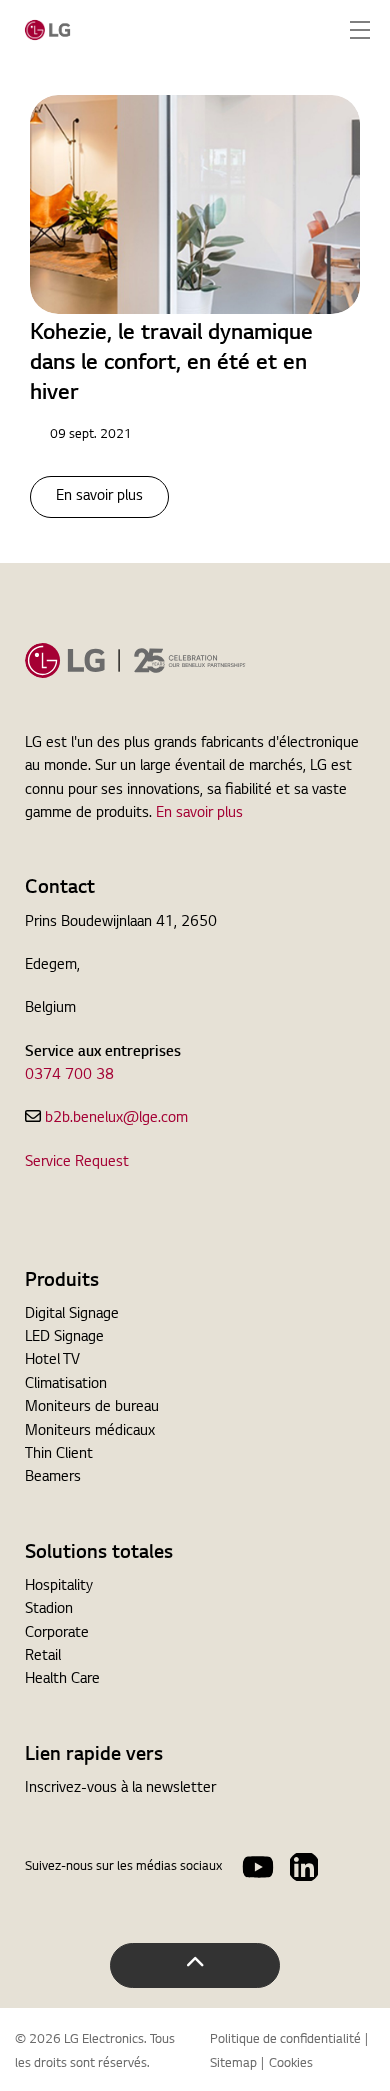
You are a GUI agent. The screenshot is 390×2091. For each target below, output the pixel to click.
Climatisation (66, 1385)
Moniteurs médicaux (90, 1432)
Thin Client (59, 1455)
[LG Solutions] (47, 30)
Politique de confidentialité (285, 2040)
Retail (43, 1657)
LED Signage (64, 1338)
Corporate (57, 1634)
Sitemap (233, 2064)
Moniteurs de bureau (92, 1408)
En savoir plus (99, 497)
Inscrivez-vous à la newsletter (120, 1789)
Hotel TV (52, 1361)
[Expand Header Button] (360, 30)
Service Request (77, 1163)
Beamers (53, 1478)
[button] (195, 1965)
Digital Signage (72, 1315)
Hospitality (59, 1587)
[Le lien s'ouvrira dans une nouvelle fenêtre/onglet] (258, 1867)
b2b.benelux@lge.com (116, 1119)
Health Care (62, 1680)
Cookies (291, 2064)
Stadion (49, 1610)
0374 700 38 (69, 1076)
